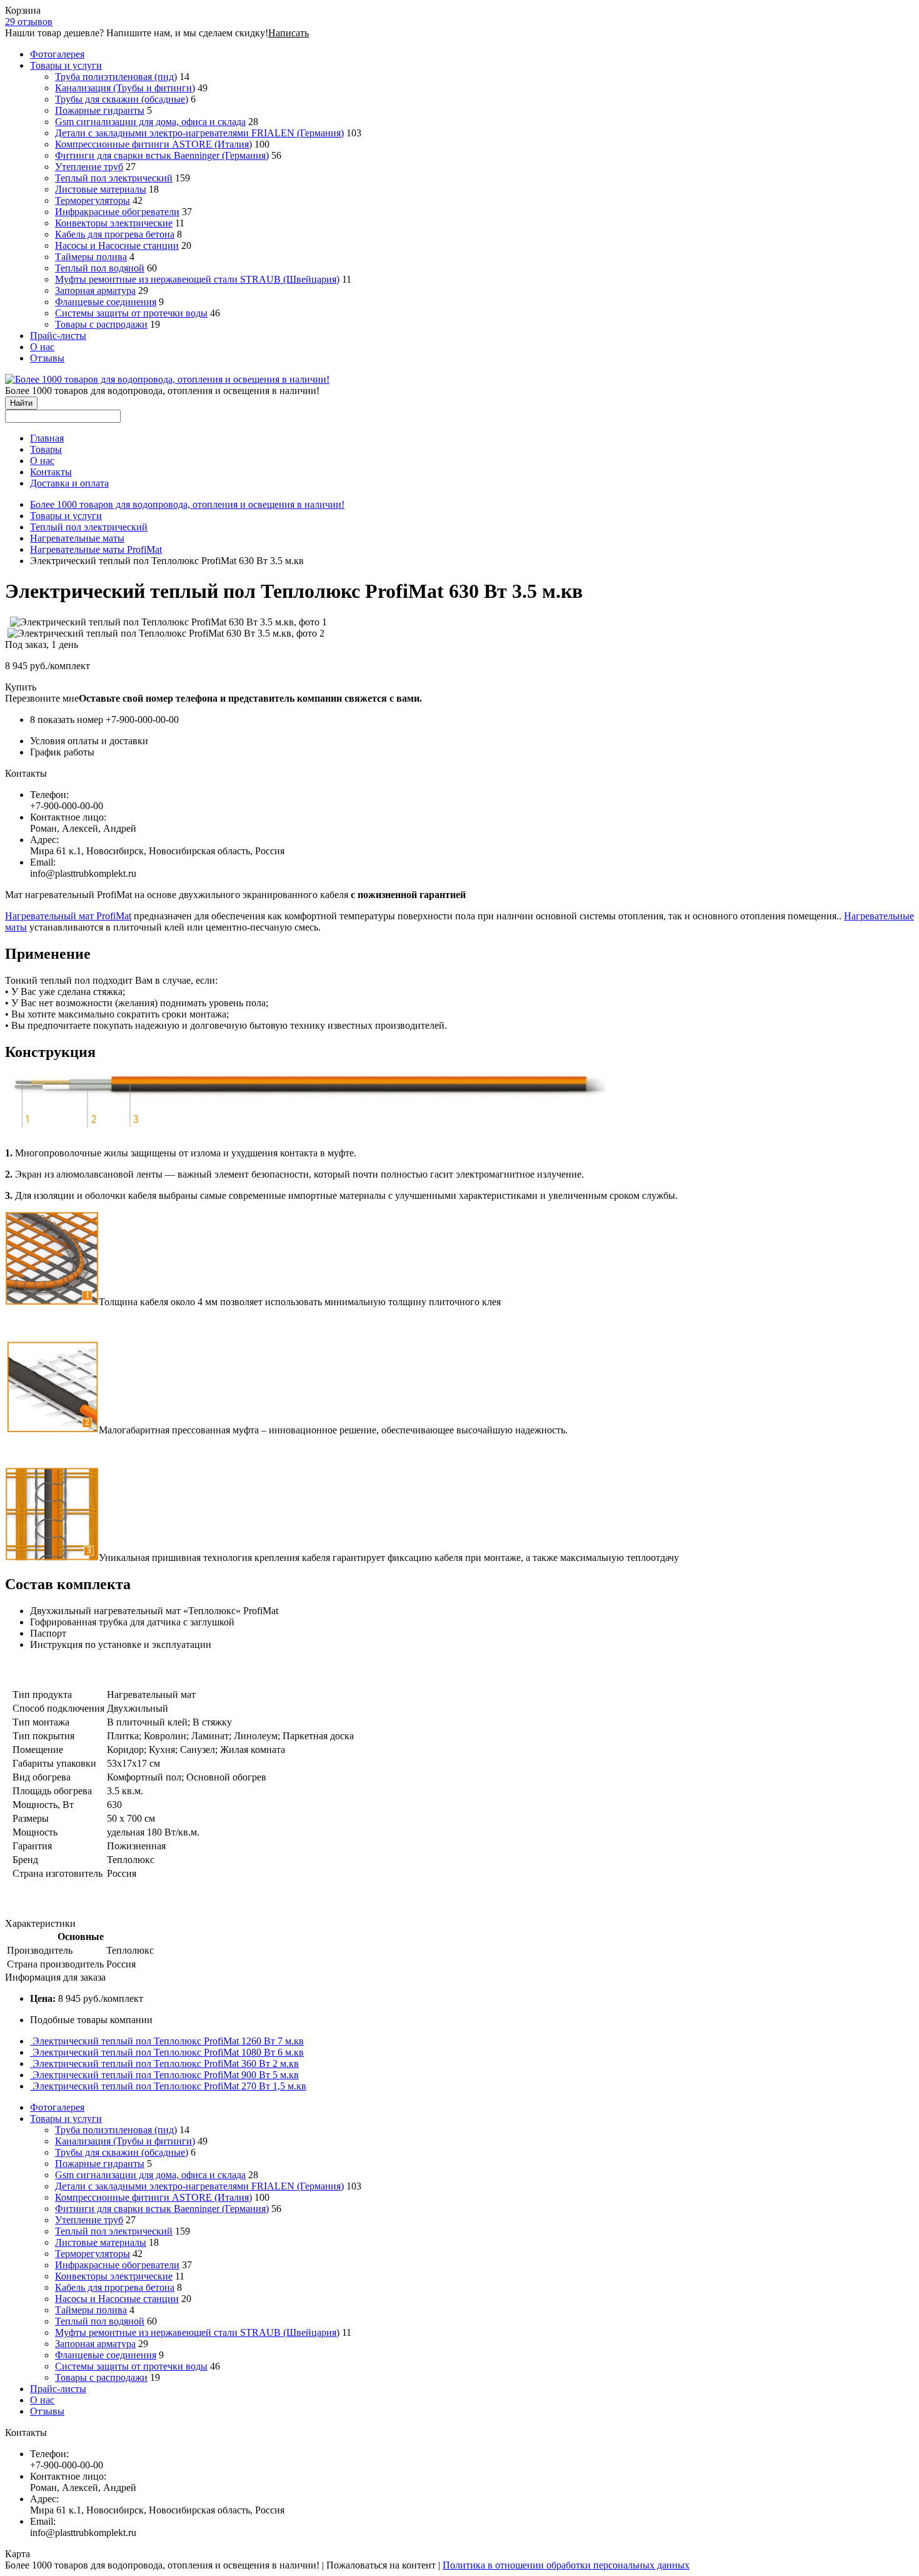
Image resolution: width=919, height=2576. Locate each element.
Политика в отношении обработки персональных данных (566, 2565)
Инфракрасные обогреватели (117, 212)
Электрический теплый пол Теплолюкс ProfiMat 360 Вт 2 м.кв (166, 2063)
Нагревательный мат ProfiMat (68, 916)
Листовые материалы (101, 189)
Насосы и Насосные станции (117, 245)
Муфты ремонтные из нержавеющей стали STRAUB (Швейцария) (197, 279)
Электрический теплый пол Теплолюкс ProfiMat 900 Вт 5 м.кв (166, 2075)
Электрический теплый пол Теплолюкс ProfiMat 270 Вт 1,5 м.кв (169, 2086)
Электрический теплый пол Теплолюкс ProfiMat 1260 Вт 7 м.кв (168, 2041)
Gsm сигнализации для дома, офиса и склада (150, 122)
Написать (289, 33)
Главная (47, 438)
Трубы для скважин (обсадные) (122, 99)
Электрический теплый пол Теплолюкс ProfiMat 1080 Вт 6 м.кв (168, 2052)
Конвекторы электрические (114, 223)
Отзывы (47, 358)
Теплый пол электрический (114, 178)
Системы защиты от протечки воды (131, 313)
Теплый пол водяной (100, 268)
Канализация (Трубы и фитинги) (125, 88)
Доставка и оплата (69, 483)
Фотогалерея (57, 54)
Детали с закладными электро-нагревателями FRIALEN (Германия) (199, 133)
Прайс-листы (58, 336)
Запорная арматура (95, 290)
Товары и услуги (66, 65)
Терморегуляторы (93, 200)
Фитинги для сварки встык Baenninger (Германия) (162, 155)
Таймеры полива (91, 257)
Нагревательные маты (77, 538)
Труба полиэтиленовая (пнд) (116, 77)
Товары (46, 449)
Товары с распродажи (101, 324)
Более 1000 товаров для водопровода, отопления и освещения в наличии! (187, 504)
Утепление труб (89, 167)
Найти (21, 403)
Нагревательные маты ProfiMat (96, 549)
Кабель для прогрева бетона (115, 234)
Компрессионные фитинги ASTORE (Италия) (153, 144)
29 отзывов (29, 22)
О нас (42, 347)
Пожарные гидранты (100, 110)
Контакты (51, 472)
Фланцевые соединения (106, 302)
